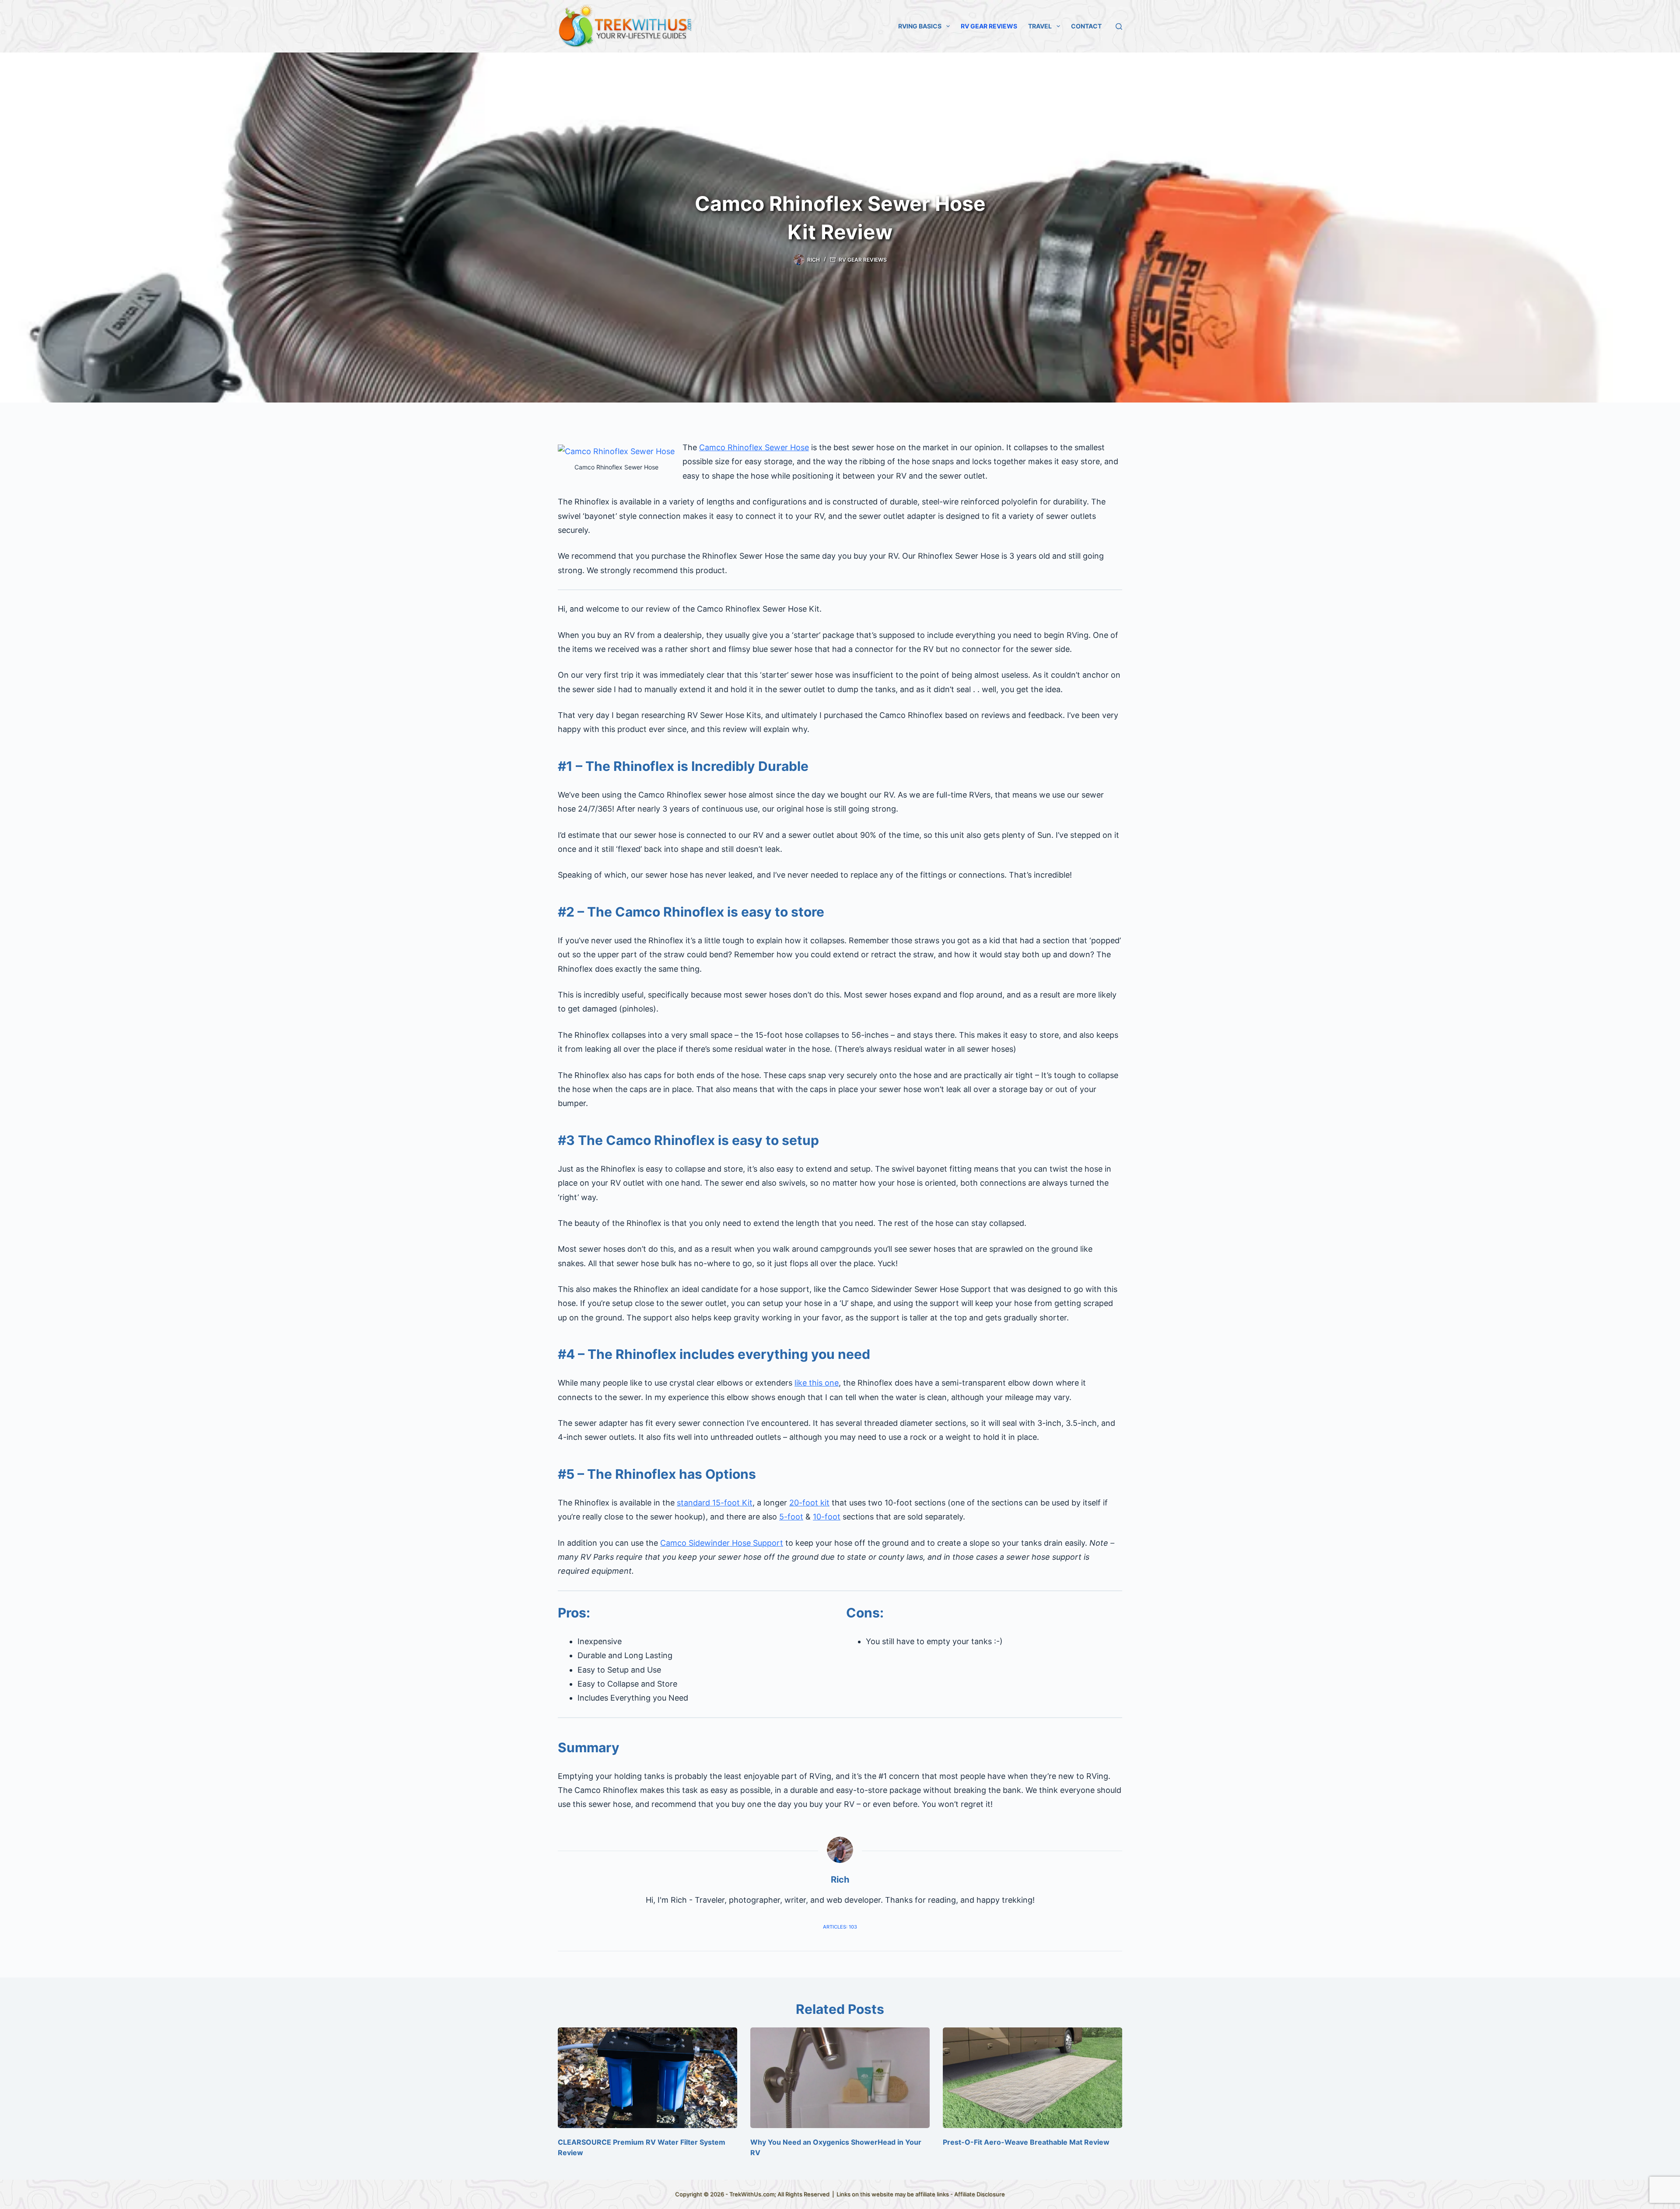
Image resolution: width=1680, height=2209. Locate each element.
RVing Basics (920, 26)
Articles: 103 (840, 1927)
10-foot (827, 1517)
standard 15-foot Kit (715, 1503)
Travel (1040, 26)
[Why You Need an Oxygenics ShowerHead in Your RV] (840, 2078)
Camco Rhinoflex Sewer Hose (754, 447)
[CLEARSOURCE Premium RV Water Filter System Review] (647, 2078)
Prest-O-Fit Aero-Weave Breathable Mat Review (1026, 2142)
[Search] (1119, 26)
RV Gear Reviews (989, 26)
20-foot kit (809, 1503)
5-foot (791, 1517)
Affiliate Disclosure (980, 2194)
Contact (1086, 26)
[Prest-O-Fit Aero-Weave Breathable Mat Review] (1032, 2078)
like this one (817, 1383)
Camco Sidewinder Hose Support (722, 1543)
